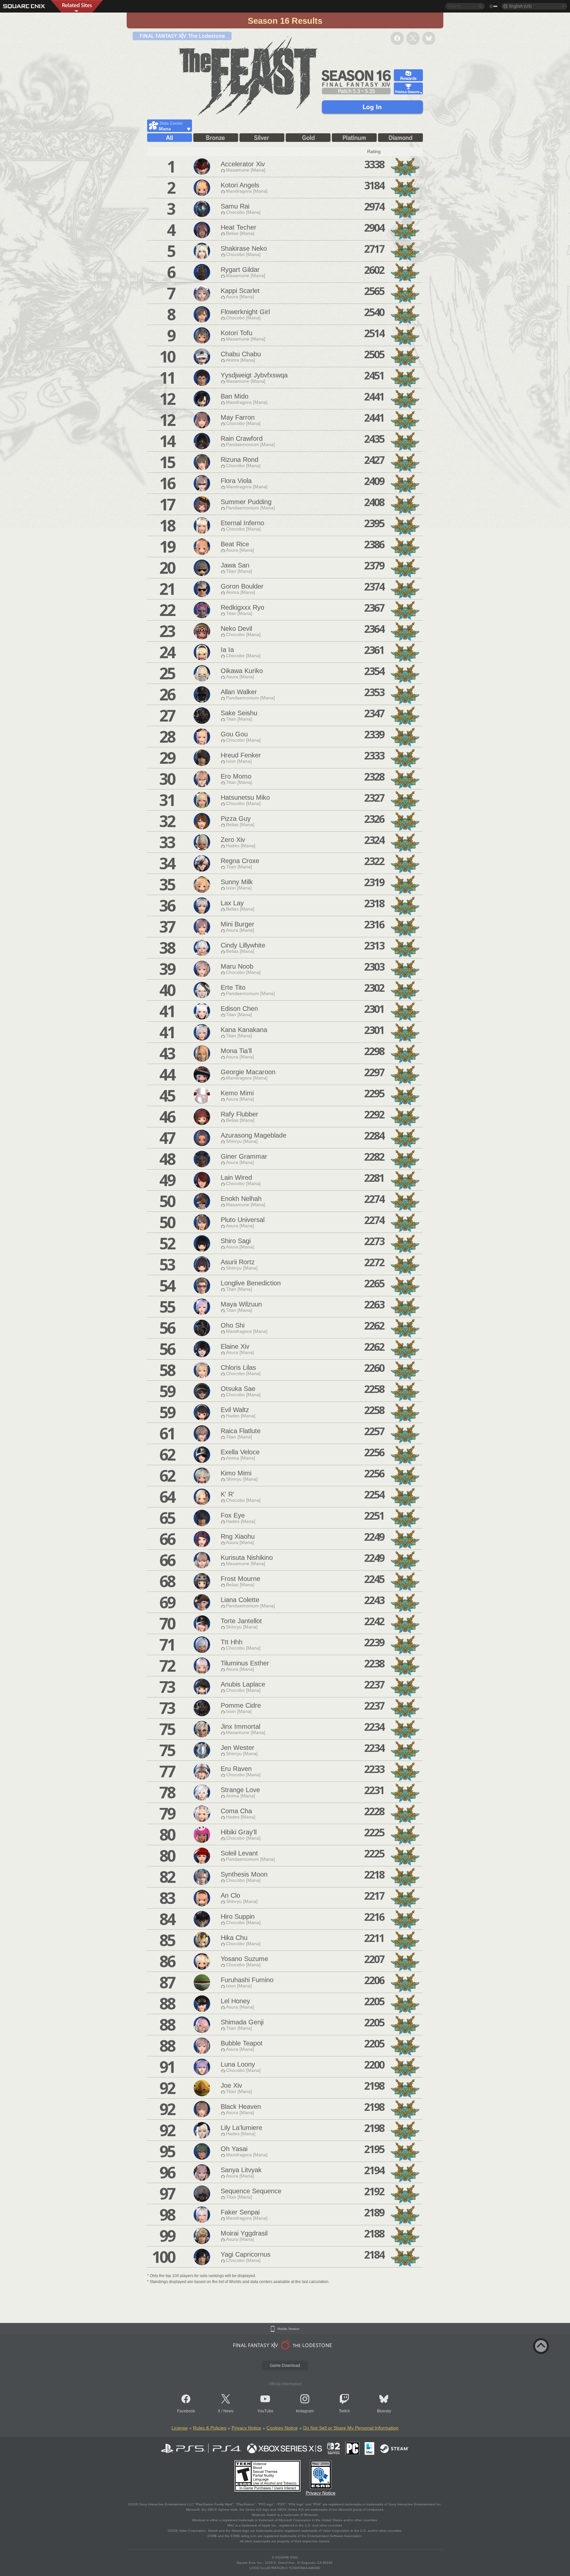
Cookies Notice (282, 2428)
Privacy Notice (246, 2428)
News (228, 2411)
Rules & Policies (210, 2428)
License (180, 2428)
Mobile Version (288, 2329)
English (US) (520, 6)
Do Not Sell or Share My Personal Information (351, 2428)
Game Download (285, 2366)
